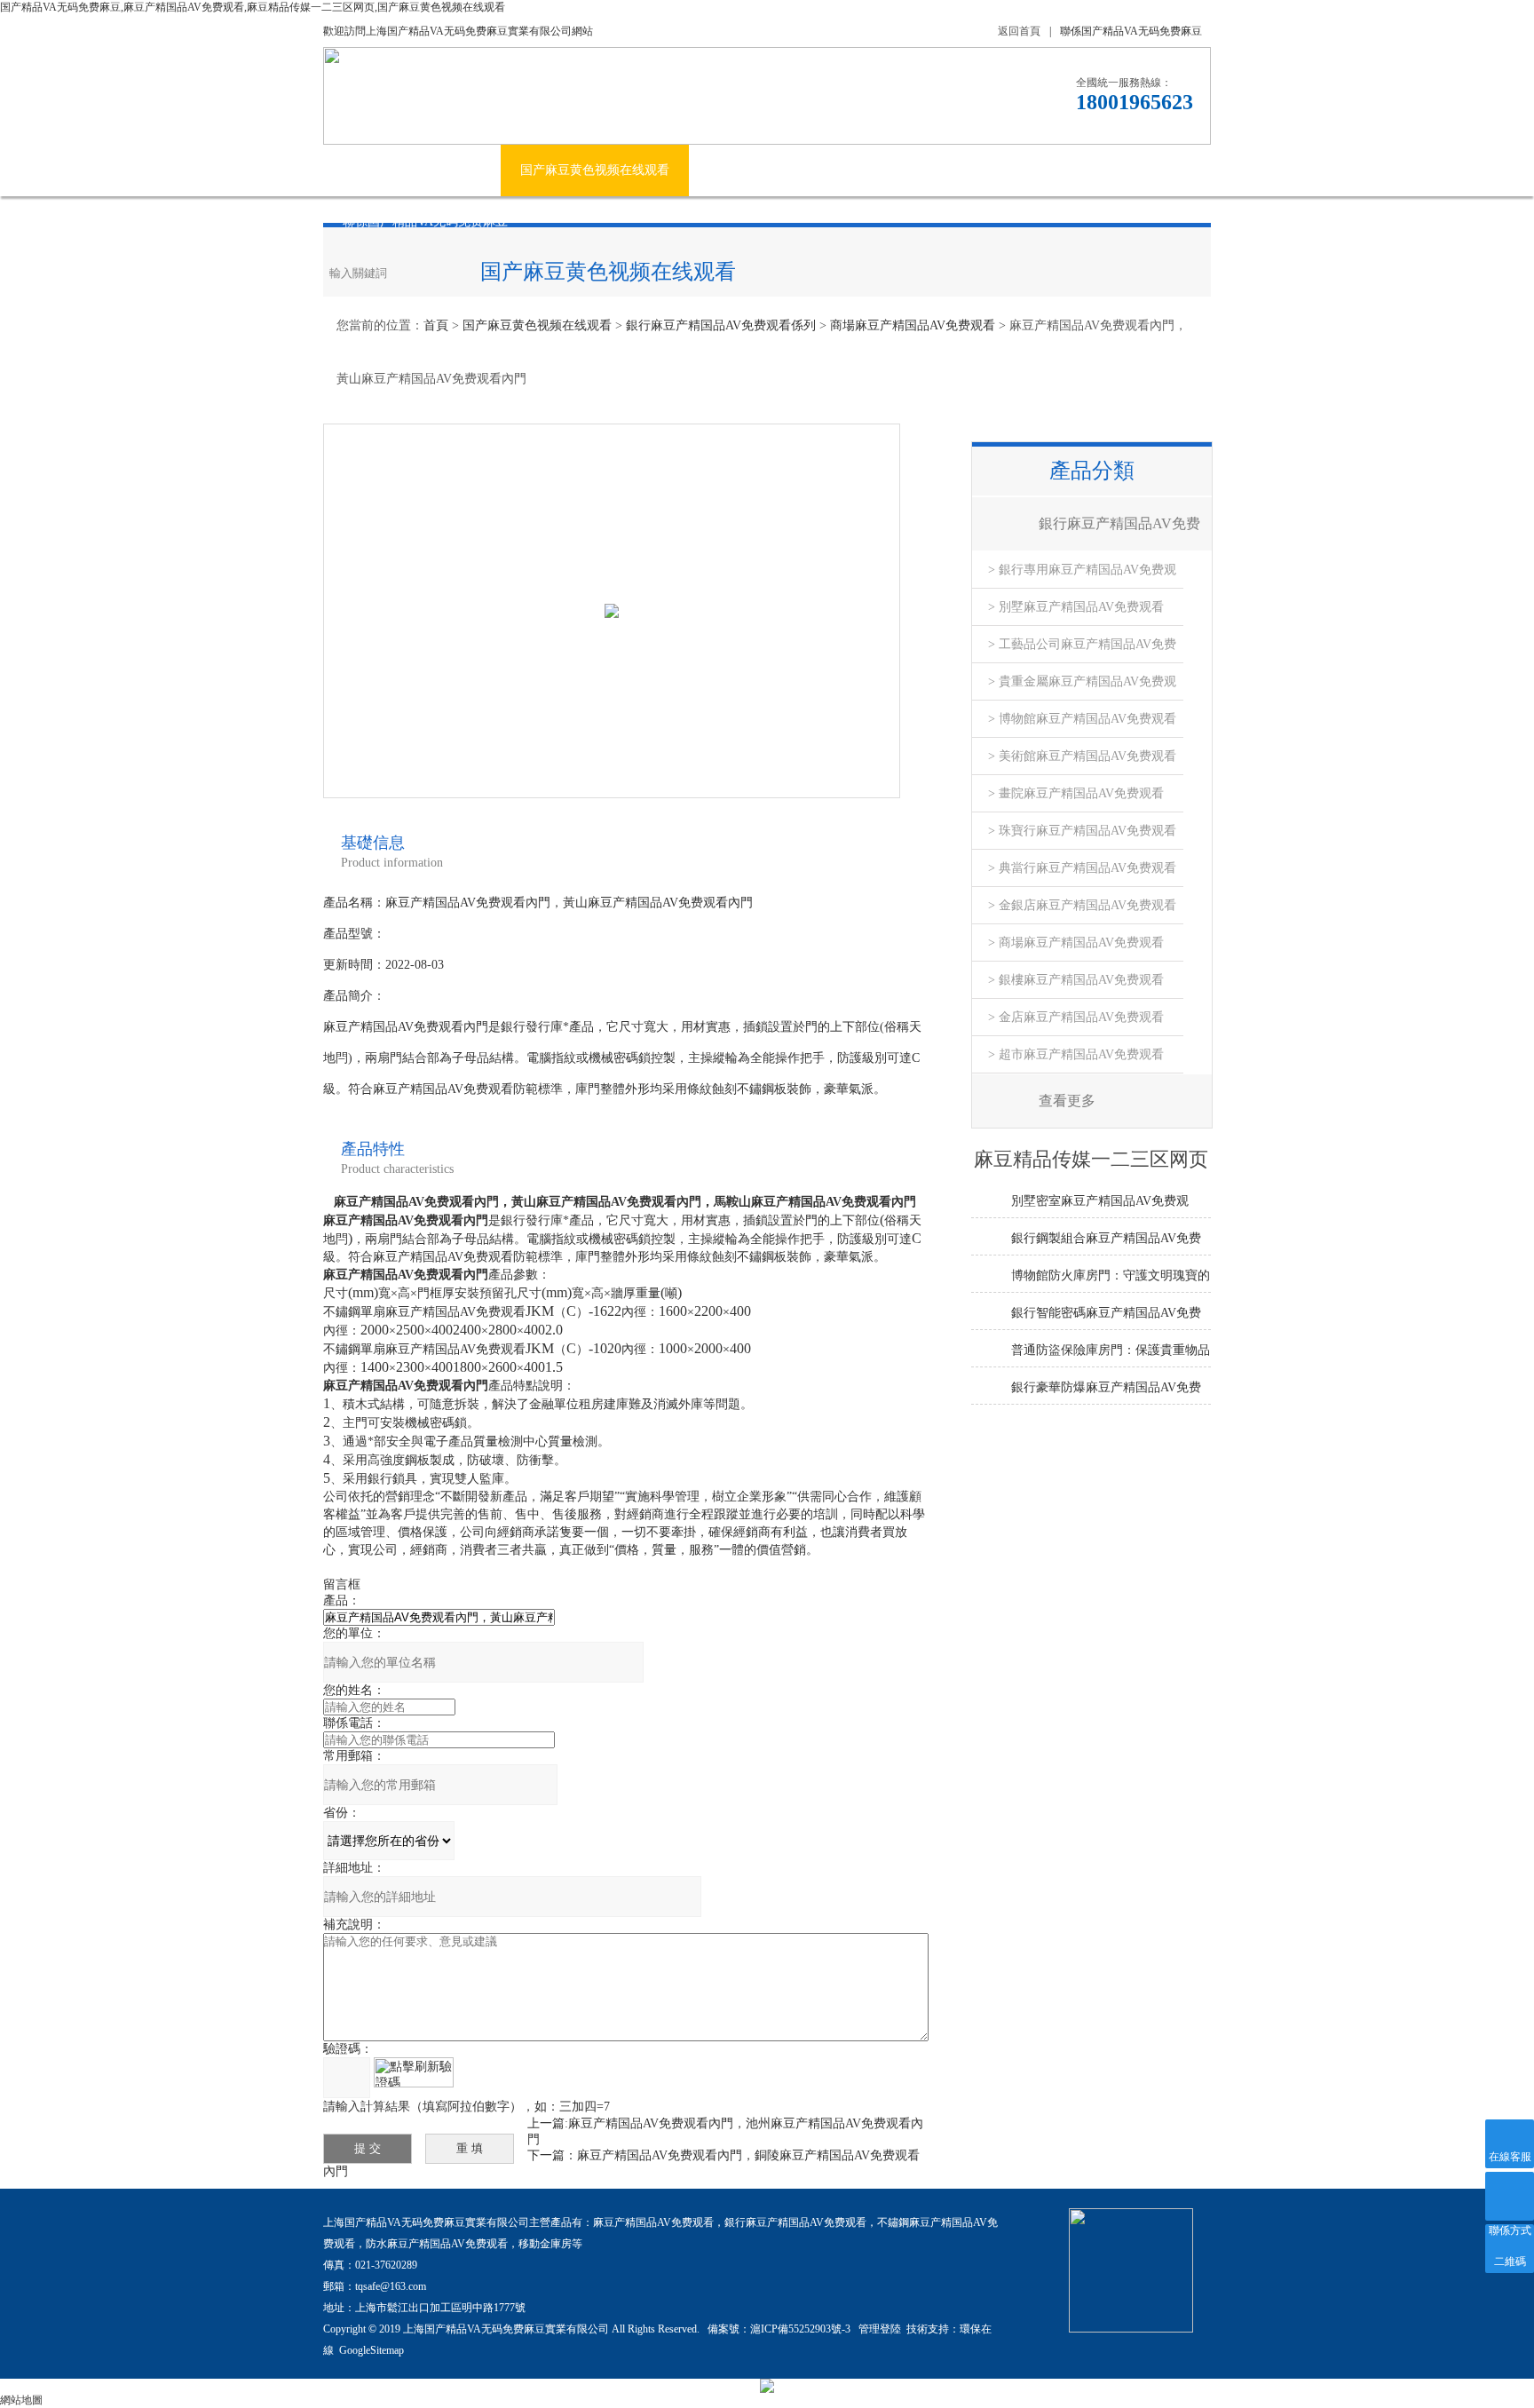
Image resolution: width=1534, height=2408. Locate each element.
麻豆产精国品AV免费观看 (653, 2222)
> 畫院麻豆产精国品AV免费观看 (1076, 793)
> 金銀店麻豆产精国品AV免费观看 (1082, 905)
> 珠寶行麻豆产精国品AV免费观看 (1082, 831)
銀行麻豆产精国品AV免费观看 (795, 2222)
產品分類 (1092, 471)
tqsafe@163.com (391, 2286)
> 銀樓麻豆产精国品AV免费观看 (1076, 980)
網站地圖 (21, 2400)
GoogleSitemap (372, 2350)
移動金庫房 (545, 2244)
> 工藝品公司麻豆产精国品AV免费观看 (1082, 650)
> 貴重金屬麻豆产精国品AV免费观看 (1082, 688)
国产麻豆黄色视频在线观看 (595, 170)
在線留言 (1099, 170)
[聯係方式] (1510, 2196)
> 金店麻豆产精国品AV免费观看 (1076, 1017)
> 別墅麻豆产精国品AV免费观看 (1076, 607)
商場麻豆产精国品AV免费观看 (913, 325)
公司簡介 (456, 170)
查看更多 (1067, 1101)
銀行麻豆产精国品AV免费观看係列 (721, 325)
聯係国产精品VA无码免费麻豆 (1131, 31)
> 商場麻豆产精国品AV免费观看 (1076, 943)
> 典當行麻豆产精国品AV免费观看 (1082, 868)
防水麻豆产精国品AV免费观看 (437, 2244)
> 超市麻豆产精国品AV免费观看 (1076, 1054)
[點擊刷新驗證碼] (414, 2072)
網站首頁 (368, 170)
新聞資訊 (733, 170)
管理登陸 (880, 2329)
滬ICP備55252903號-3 (802, 2329)
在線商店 (1010, 170)
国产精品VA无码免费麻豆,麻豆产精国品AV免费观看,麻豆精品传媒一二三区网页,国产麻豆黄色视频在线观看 (253, 7)
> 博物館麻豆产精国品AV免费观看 (1082, 719)
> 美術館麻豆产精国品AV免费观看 (1082, 756)
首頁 (436, 325)
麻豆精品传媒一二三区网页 (872, 170)
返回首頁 (1019, 31)
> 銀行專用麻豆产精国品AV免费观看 (1082, 576)
